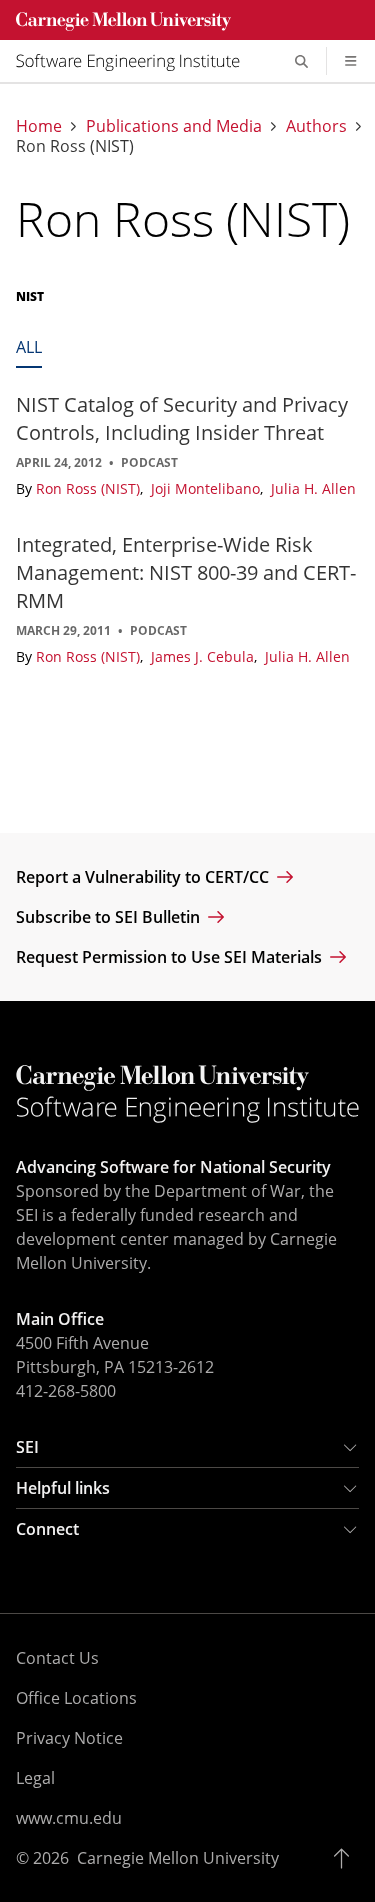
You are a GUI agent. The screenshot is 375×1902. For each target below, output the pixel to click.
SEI (27, 1447)
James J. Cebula (204, 656)
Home (39, 126)
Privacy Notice (69, 1738)
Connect (47, 1529)
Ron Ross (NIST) (90, 488)
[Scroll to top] (346, 1858)
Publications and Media (174, 126)
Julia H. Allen (313, 488)
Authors (316, 126)
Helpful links (63, 1488)
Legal (35, 1778)
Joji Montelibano (207, 488)
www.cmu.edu (69, 1818)
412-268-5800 (66, 1391)
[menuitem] (136, 61)
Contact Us (57, 1658)
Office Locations (76, 1698)
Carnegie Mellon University (178, 1858)
